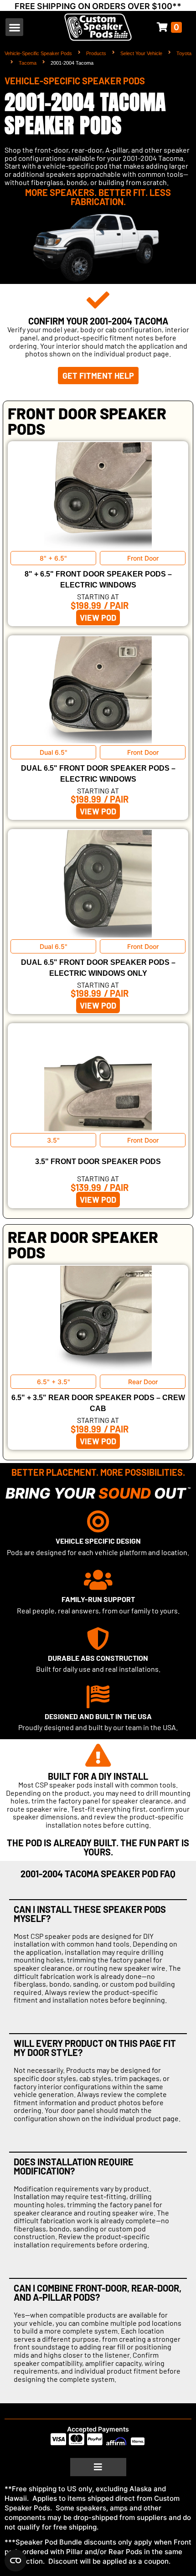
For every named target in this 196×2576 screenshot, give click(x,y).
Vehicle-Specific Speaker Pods (38, 53)
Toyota (184, 53)
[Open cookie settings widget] (15, 2561)
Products (96, 53)
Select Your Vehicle (141, 53)
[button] (14, 27)
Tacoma (28, 63)
